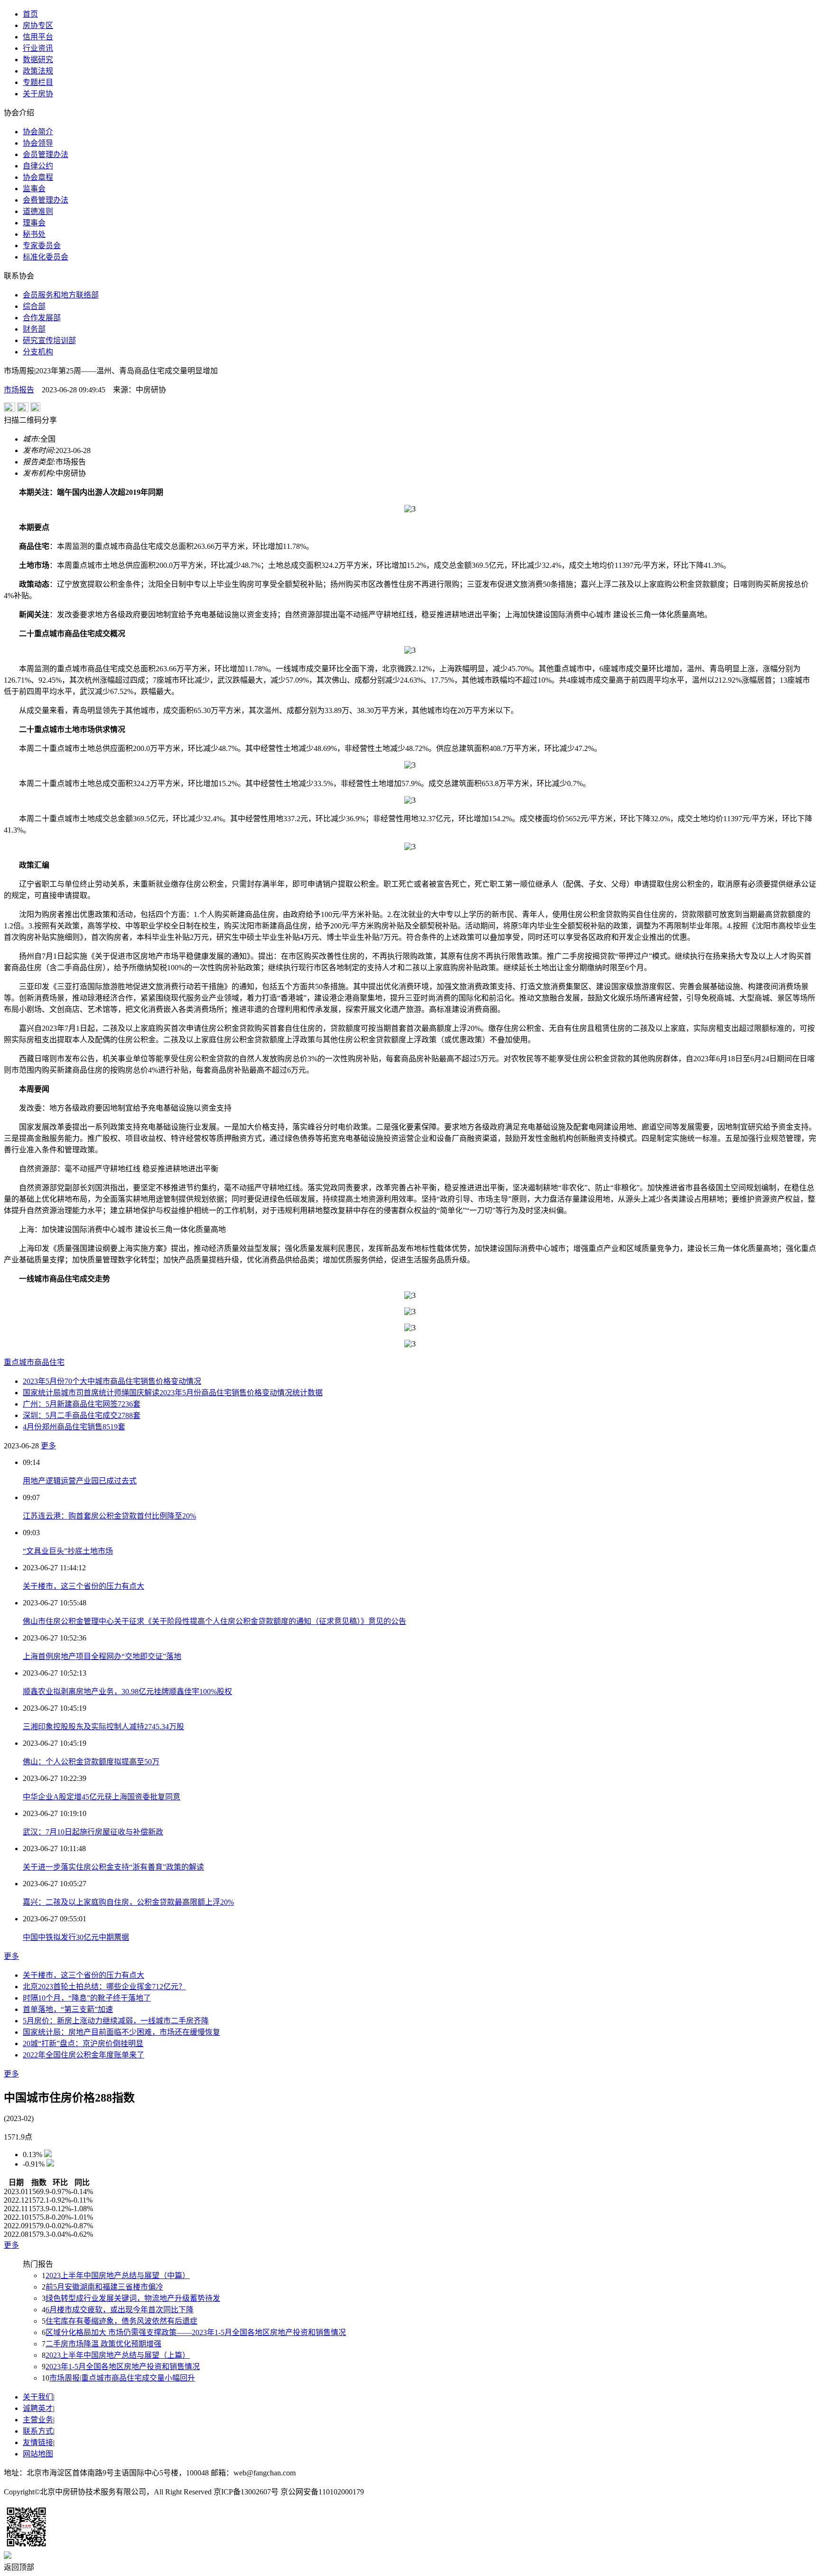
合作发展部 (42, 318)
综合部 (34, 306)
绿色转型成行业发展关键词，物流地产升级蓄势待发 (133, 2298)
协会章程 (38, 177)
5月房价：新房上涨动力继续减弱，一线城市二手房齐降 (116, 2021)
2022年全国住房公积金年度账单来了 (84, 2055)
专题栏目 (38, 82)
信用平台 (38, 37)
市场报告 (19, 390)
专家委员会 (42, 246)
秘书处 (34, 234)
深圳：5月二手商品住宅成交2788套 (82, 1415)
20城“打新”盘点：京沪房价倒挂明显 (83, 2043)
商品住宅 (49, 1362)
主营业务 (38, 2420)
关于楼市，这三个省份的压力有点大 (84, 1586)
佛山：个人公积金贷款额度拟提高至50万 (91, 1762)
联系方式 (38, 2431)
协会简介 (38, 132)
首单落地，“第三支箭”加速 (68, 2009)
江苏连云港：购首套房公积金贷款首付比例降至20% (109, 1516)
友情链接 (38, 2442)
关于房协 (38, 94)
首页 (30, 14)
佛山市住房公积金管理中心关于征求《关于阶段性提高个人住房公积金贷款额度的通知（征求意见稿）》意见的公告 (214, 1621)
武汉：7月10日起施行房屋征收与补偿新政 (93, 1832)
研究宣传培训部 (49, 340)
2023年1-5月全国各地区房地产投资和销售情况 (123, 2367)
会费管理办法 (46, 200)
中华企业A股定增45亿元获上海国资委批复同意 (102, 1797)
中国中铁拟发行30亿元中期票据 (76, 1937)
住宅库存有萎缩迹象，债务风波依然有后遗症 (121, 2321)
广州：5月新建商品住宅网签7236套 (82, 1404)
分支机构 (38, 352)
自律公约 (38, 166)
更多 (48, 1446)
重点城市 (19, 1362)
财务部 (34, 329)
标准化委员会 (46, 257)
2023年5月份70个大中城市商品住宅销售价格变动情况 (112, 1381)
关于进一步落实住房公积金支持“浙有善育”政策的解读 (113, 1867)
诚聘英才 (38, 2408)
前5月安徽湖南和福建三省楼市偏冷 (104, 2287)
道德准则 (38, 211)
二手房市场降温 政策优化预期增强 (103, 2344)
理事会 (34, 223)
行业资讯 (38, 48)
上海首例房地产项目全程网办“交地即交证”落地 (102, 1656)
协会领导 (38, 143)
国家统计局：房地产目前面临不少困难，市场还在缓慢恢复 (121, 2032)
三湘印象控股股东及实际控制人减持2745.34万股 (103, 1727)
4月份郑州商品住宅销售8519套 (74, 1427)
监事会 (34, 189)
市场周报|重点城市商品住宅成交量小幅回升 (122, 2378)
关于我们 (38, 2397)
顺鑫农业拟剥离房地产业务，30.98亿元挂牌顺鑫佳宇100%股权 (127, 1691)
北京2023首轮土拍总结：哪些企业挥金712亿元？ (104, 1987)
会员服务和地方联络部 (61, 295)
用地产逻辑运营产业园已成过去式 (80, 1481)
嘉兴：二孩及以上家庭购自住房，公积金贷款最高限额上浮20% (128, 1902)
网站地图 (38, 2454)
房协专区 (38, 25)
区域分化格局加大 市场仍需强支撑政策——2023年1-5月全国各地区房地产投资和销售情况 (196, 2332)
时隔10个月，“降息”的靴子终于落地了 (87, 1998)
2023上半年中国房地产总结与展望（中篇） (118, 2275)
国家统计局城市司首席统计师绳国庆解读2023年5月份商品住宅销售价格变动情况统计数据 (173, 1393)
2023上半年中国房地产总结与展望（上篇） (118, 2355)
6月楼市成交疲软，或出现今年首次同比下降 (120, 2310)
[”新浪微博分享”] (9, 409)
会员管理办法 (46, 154)
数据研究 (38, 60)
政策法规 (38, 71)
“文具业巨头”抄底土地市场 (68, 1551)
